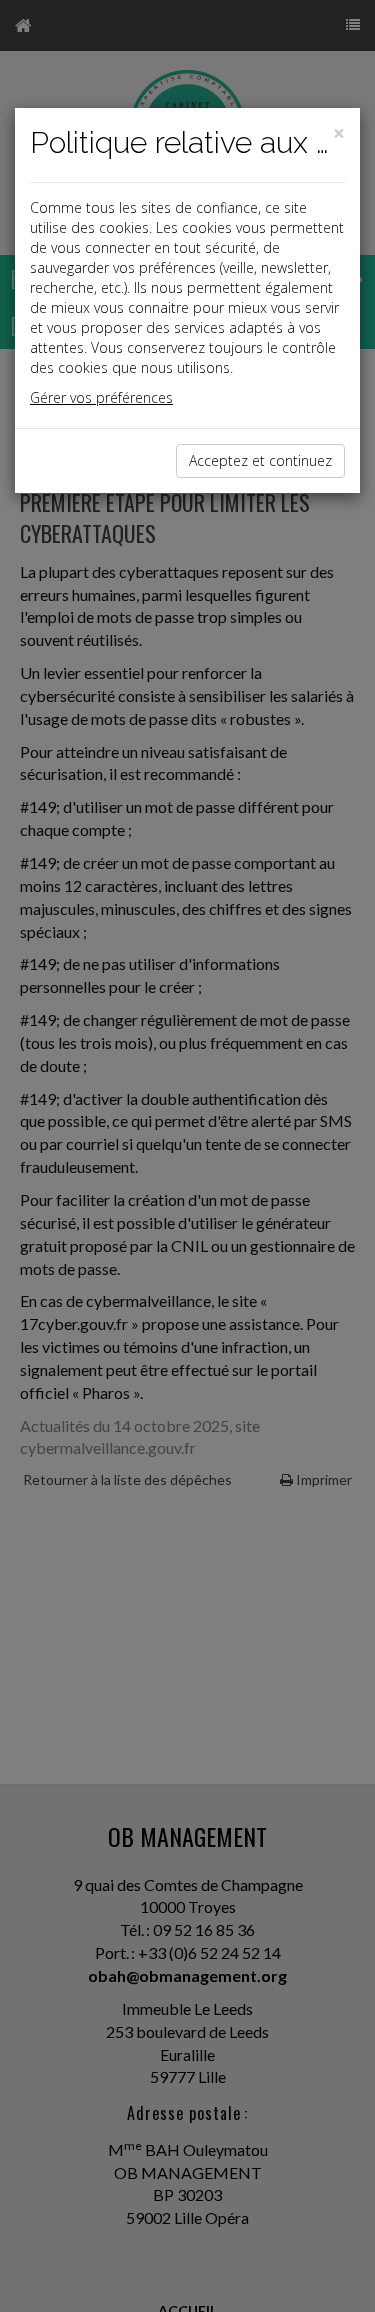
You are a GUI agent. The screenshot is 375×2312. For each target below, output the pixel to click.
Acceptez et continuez (260, 460)
